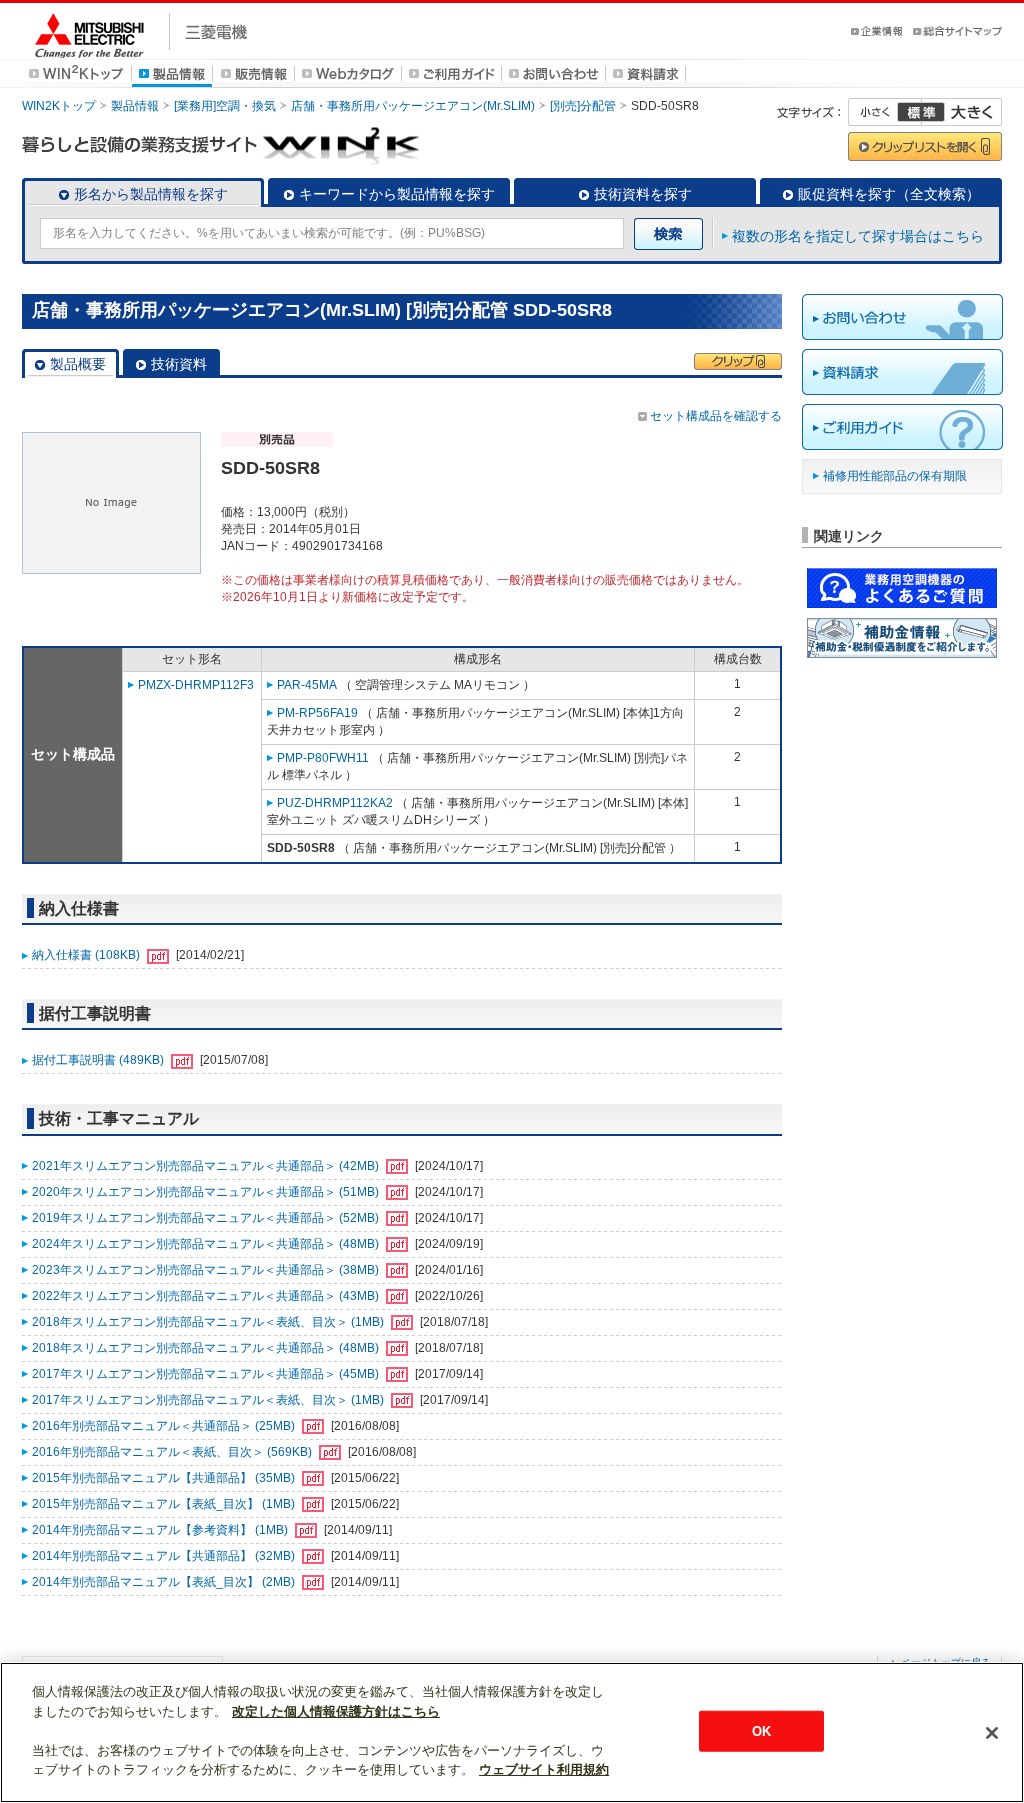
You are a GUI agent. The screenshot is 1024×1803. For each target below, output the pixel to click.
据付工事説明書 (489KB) (99, 1060)
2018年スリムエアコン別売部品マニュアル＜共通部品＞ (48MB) (207, 1348)
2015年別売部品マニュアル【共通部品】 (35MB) (165, 1478)
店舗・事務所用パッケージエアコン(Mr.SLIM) (413, 106)
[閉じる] (992, 1733)
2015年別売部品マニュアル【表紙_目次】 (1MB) (165, 1504)
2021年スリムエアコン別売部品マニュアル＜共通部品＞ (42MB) (207, 1166)
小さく (885, 112)
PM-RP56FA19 (317, 713)
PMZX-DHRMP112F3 (196, 685)
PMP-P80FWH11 (323, 758)
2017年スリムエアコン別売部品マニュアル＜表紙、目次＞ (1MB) (209, 1400)
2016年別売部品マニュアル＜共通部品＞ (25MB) (165, 1426)
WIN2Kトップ (59, 106)
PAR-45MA (307, 685)
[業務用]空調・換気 (225, 106)
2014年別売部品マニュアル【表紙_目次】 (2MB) (165, 1582)
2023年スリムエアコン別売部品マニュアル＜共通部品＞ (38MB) (207, 1270)
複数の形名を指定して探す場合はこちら (858, 236)
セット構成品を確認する (716, 416)
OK (761, 1730)
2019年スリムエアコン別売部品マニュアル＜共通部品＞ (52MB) (207, 1218)
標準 (921, 112)
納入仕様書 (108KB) (87, 955)
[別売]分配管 (583, 106)
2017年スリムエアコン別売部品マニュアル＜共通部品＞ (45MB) (207, 1374)
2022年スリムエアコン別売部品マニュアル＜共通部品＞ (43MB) (207, 1296)
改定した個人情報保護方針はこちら (336, 1711)
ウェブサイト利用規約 (544, 1769)
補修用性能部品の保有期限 (895, 476)
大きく (962, 112)
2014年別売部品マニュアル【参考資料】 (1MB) (161, 1530)
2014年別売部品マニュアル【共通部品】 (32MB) (165, 1556)
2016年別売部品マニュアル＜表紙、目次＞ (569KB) (173, 1452)
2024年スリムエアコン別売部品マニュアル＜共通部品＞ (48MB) (207, 1244)
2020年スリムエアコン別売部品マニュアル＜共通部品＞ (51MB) (207, 1192)
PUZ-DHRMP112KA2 (335, 803)
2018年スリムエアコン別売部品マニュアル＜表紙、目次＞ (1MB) (209, 1322)
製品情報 (135, 106)
